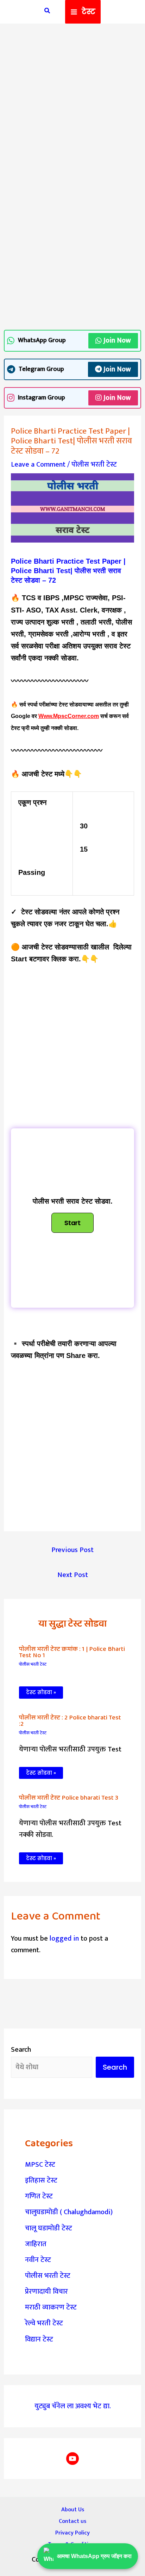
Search (21, 2050)
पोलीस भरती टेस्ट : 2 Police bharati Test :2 (70, 1721)
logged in (64, 1939)
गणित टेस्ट (39, 2196)
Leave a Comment (38, 464)
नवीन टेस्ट (38, 2260)
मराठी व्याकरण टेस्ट (51, 2307)
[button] (48, 12)
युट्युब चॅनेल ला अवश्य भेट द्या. (73, 2406)
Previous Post (72, 1550)
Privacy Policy (72, 2533)
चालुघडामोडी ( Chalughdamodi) (69, 2212)
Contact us (72, 2521)
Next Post (73, 1575)
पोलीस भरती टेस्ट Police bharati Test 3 (69, 1798)
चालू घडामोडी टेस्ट (49, 2228)
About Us (73, 2510)
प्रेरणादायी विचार (46, 2292)
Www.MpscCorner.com (69, 716)
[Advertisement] (72, 107)
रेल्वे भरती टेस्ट (44, 2323)
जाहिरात (36, 2244)
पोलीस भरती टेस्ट (94, 464)
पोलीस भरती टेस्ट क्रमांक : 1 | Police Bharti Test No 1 (72, 1652)
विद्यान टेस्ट (39, 2339)
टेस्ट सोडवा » (41, 1692)
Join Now (117, 340)
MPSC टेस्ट (40, 2165)
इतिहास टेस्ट (41, 2180)
